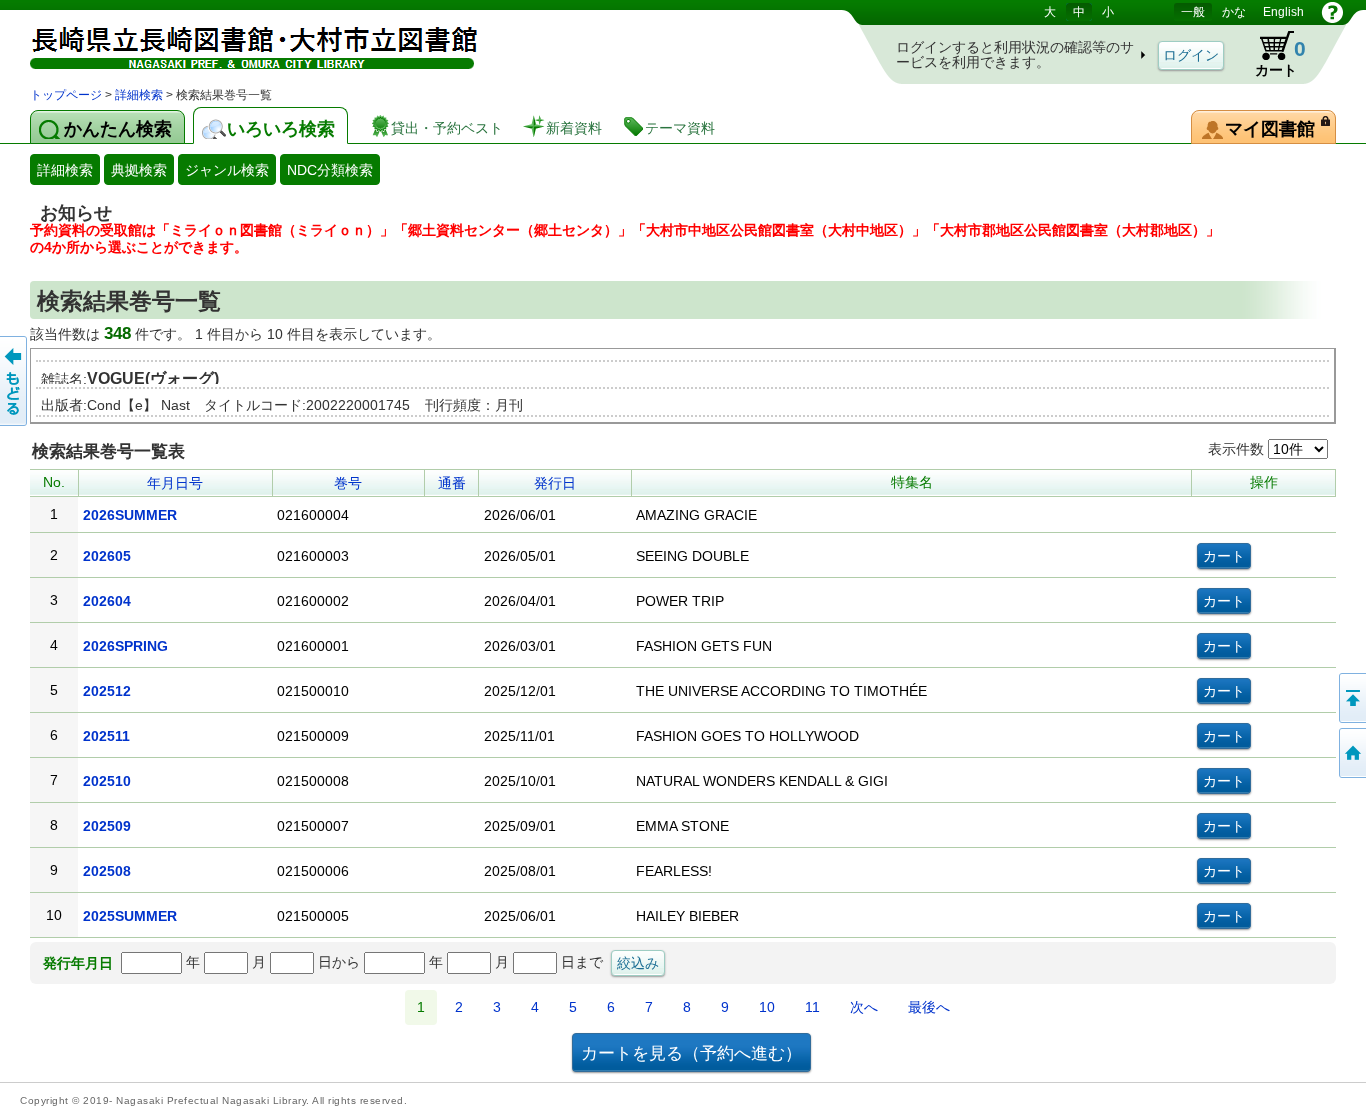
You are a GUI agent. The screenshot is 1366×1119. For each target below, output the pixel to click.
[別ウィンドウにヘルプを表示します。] (1332, 12)
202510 (107, 781)
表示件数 (1238, 449)
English (1283, 12)
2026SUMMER (130, 515)
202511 (106, 736)
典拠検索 (139, 170)
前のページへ (15, 381)
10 (767, 1007)
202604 (107, 601)
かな (1234, 12)
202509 (107, 826)
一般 (1193, 12)
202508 (107, 871)
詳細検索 (139, 95)
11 (812, 1007)
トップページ (66, 95)
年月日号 (175, 483)
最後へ (929, 1007)
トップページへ (1351, 753)
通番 (452, 483)
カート (1271, 54)
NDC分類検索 (330, 170)
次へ (864, 1007)
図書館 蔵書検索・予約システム (240, 42)
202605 (107, 556)
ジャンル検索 (227, 170)
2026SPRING (125, 646)
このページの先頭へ (1351, 698)
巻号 (348, 483)
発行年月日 (78, 963)
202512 (107, 691)
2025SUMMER (130, 916)
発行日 (555, 483)
